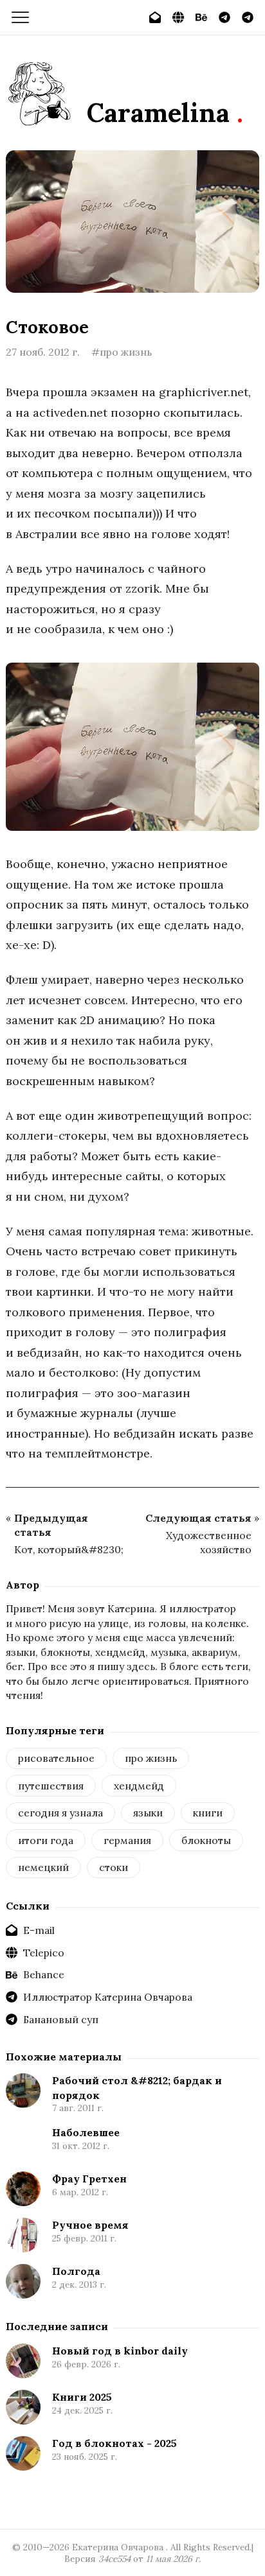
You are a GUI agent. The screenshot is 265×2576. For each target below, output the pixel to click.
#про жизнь (122, 352)
